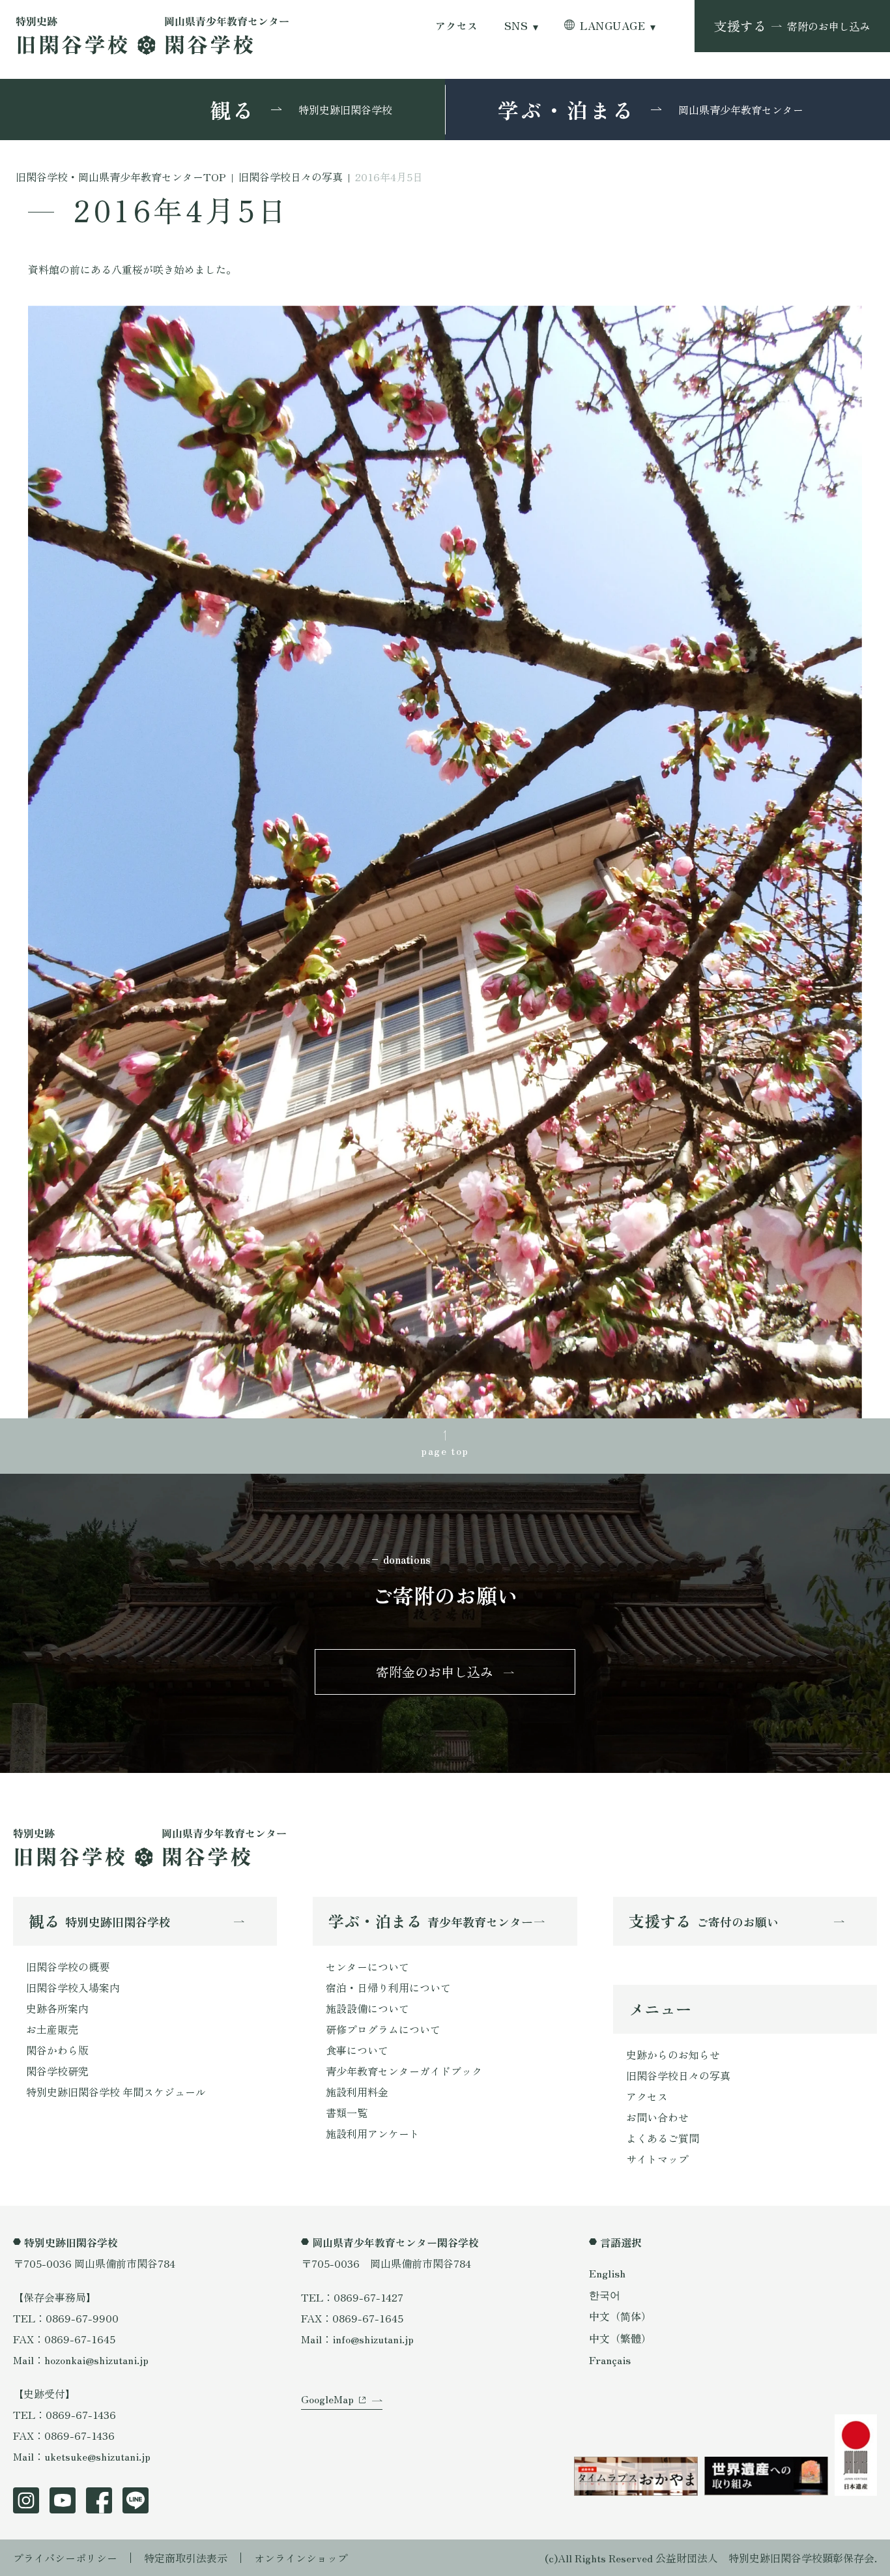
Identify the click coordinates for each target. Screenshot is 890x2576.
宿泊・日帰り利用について (388, 1987)
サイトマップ (657, 2159)
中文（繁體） (620, 2338)
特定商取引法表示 (186, 2558)
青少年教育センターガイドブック (404, 2071)
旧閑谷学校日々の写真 (678, 2075)
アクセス (457, 26)
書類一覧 (347, 2113)
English (607, 2273)
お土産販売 (52, 2029)
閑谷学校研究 (57, 2071)
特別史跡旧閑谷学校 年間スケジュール (116, 2092)
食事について (357, 2050)
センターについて (367, 1967)
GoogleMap (327, 2399)
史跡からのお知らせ (673, 2055)
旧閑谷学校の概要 (68, 1967)
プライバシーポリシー (65, 2558)
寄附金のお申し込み (435, 1672)
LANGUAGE (612, 26)
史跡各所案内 (57, 2008)
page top (445, 1450)
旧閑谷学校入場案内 (73, 1987)
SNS (516, 26)
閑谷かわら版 (57, 2050)
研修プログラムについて (383, 2029)
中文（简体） (620, 2316)
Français (610, 2360)
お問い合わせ (657, 2117)
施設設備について (367, 2008)
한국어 (605, 2294)
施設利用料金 (357, 2092)
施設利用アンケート (373, 2133)
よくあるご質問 (663, 2138)
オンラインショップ (301, 2558)
